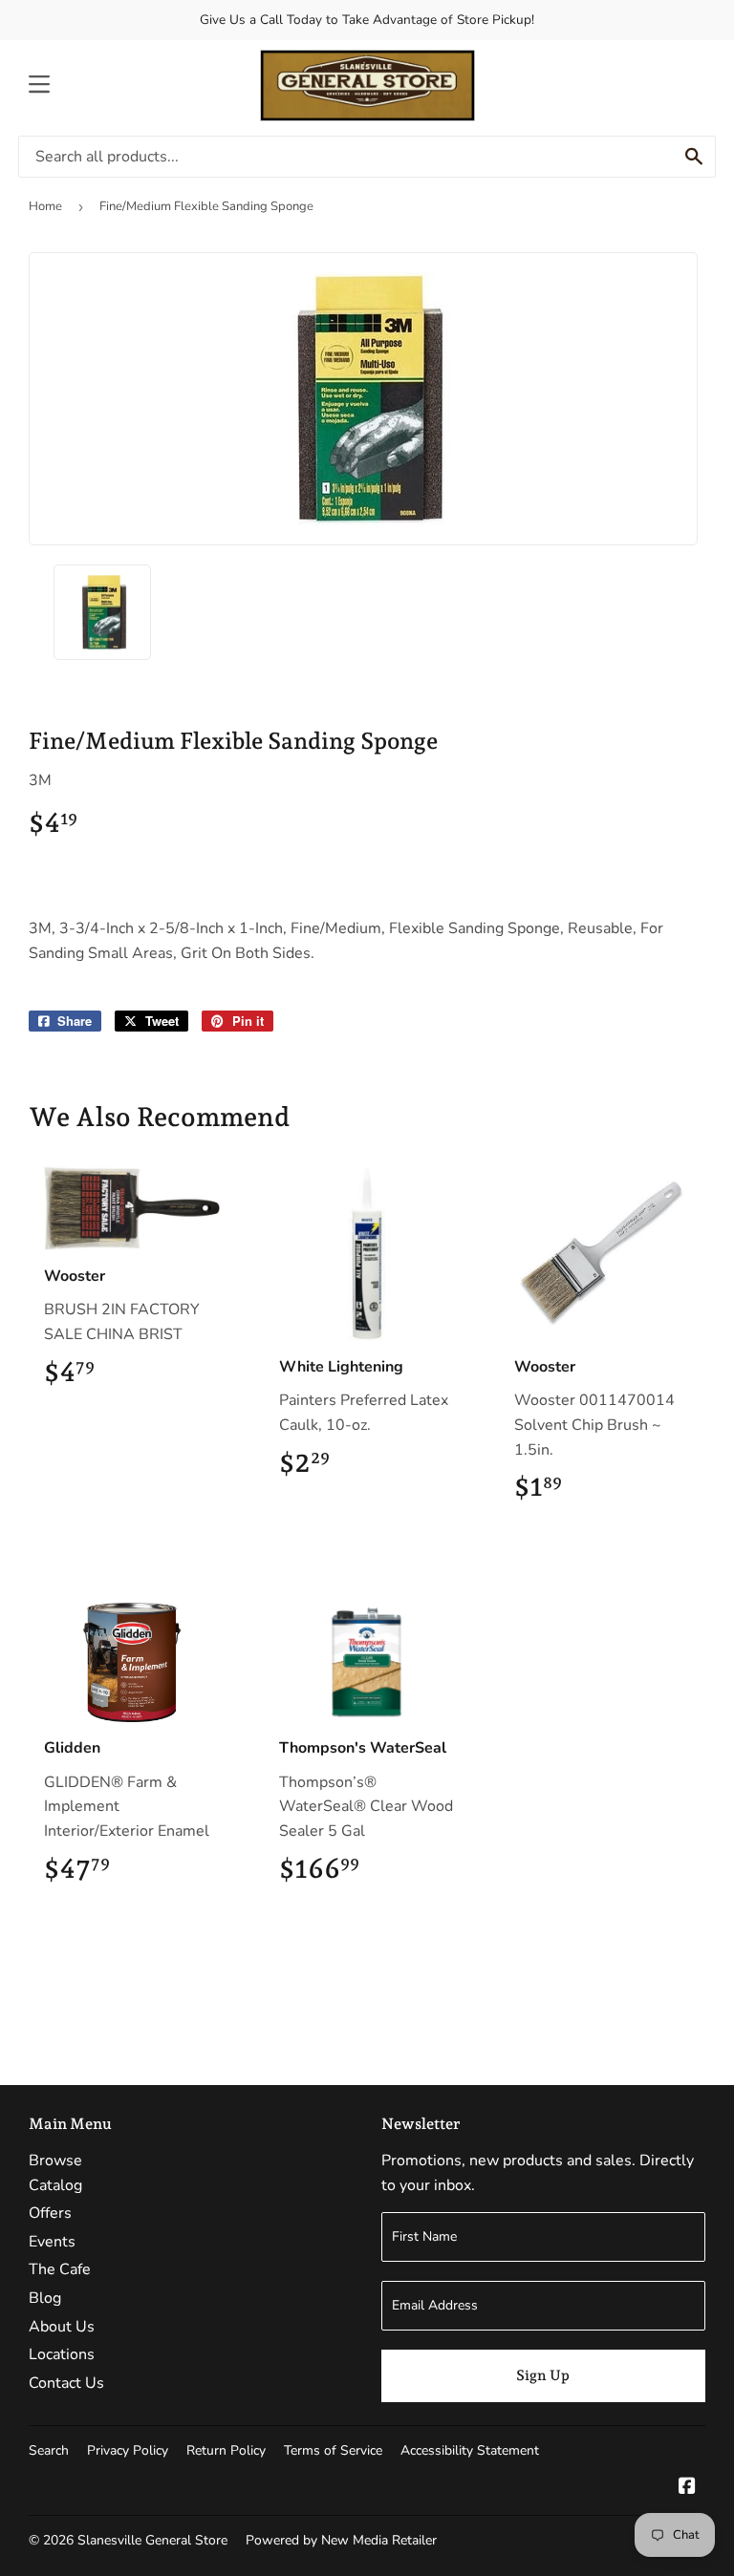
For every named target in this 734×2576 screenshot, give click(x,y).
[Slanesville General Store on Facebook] (687, 2488)
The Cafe (60, 2269)
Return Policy (226, 2450)
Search (49, 2450)
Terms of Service (333, 2450)
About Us (62, 2327)
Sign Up (543, 2375)
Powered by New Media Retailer (341, 2540)
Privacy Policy (128, 2450)
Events (52, 2242)
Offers (50, 2213)
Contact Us (66, 2383)
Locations (62, 2354)
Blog (45, 2298)
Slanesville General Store (152, 2540)
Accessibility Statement (470, 2450)
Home (45, 206)
